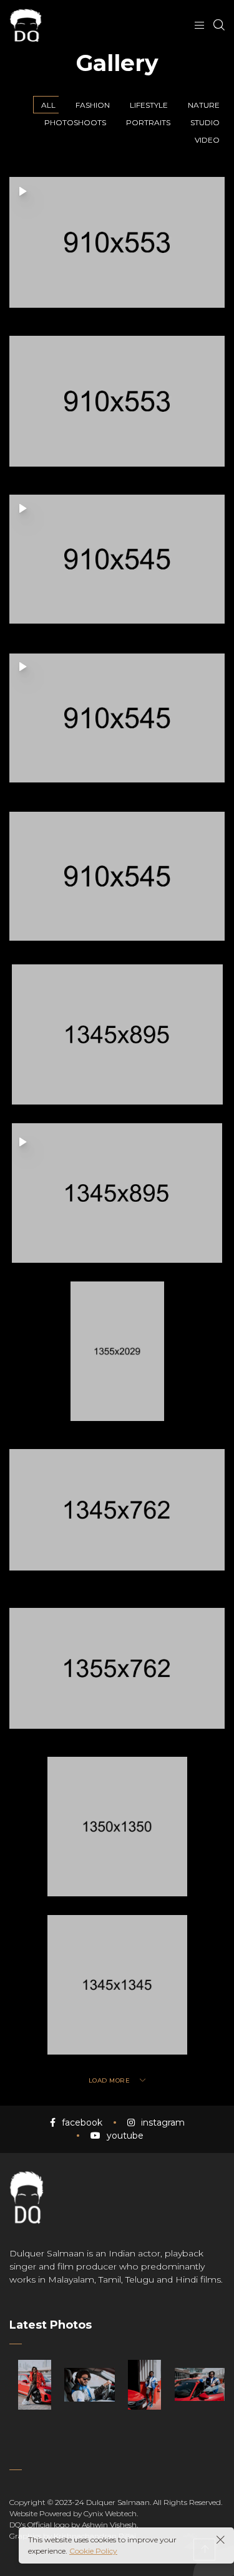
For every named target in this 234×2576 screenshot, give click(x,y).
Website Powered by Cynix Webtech (73, 2513)
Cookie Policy (93, 2551)
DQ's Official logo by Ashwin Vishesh (73, 2525)
